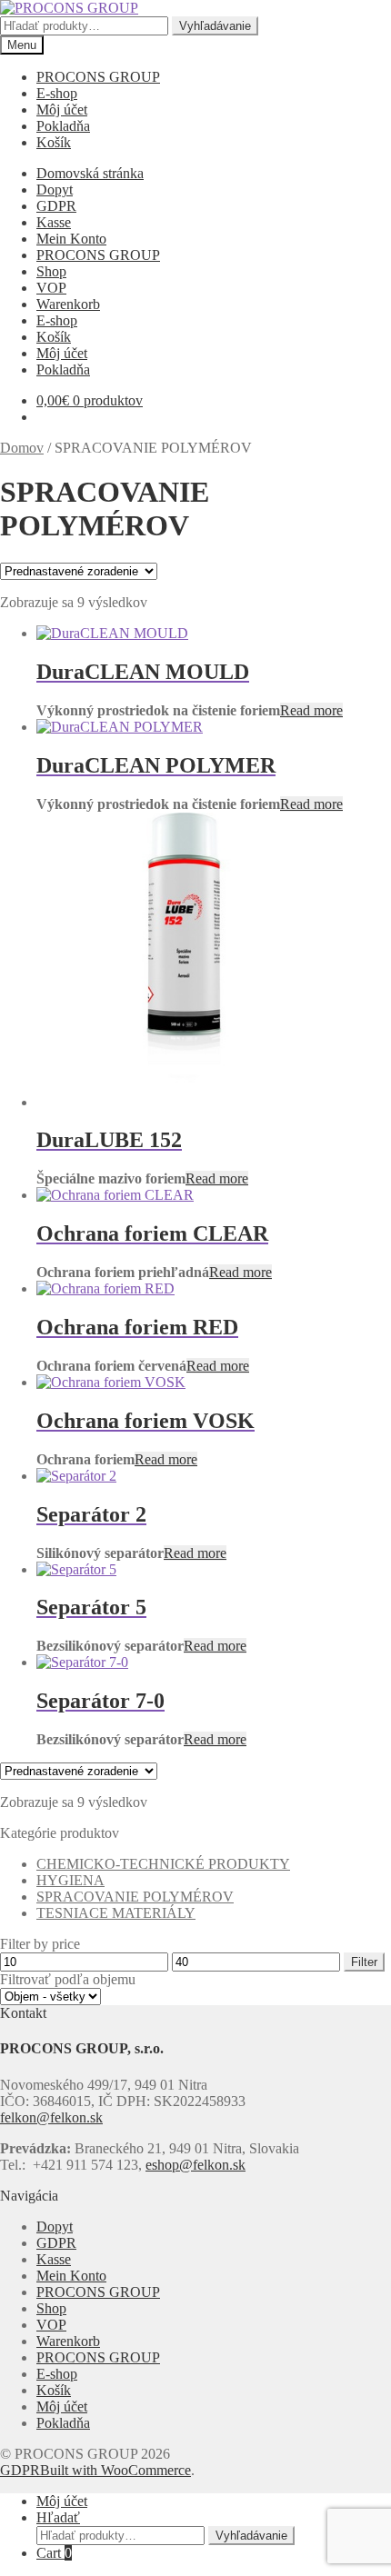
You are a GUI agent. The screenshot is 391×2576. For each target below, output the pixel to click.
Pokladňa (63, 126)
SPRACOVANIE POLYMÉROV (135, 1897)
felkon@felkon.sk (51, 2117)
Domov (22, 448)
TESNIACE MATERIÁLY (116, 1913)
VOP (51, 288)
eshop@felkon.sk (195, 2165)
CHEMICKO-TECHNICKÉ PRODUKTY (163, 1864)
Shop (51, 271)
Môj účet (62, 110)
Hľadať (58, 2517)
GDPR (56, 206)
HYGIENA (70, 1880)
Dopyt (55, 190)
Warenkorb (68, 304)
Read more (311, 710)
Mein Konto (71, 239)
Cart (54, 2553)
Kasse (54, 222)
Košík (54, 142)
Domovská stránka (90, 173)
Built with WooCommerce (115, 2470)
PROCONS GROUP (98, 77)
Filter (364, 1962)
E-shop (57, 93)
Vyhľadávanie (215, 26)
